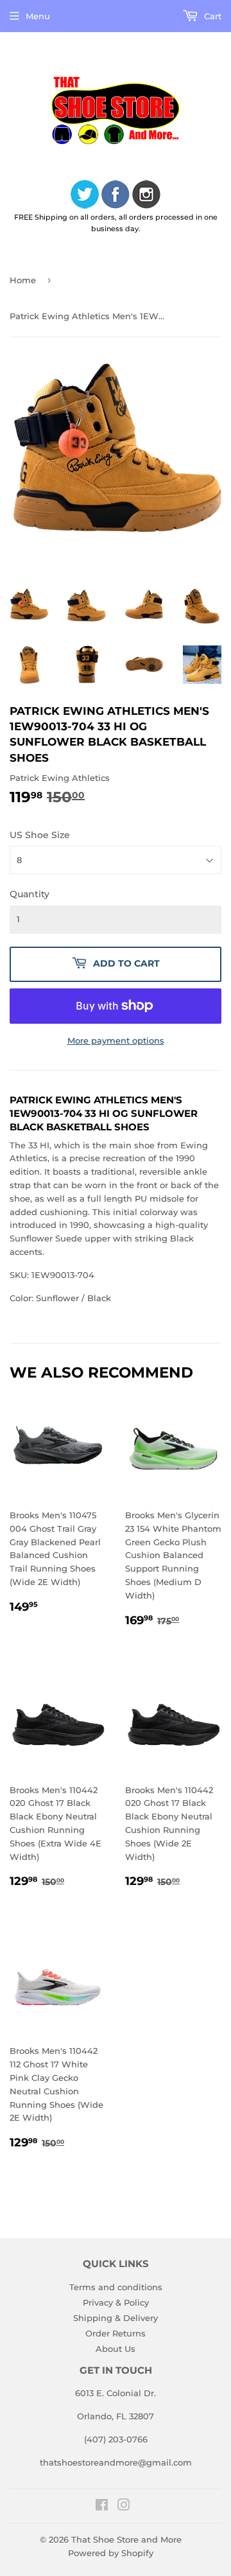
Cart (211, 16)
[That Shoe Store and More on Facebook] (102, 2507)
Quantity (30, 894)
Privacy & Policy (116, 2302)
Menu (38, 16)
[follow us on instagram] (146, 196)
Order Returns (116, 2333)
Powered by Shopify (111, 2553)
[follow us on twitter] (85, 196)
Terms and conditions (116, 2287)
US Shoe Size (40, 835)
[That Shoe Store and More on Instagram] (124, 2507)
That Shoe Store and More (126, 2539)
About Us (116, 2349)
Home (23, 280)
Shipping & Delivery (116, 2318)
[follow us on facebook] (116, 196)
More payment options (116, 1040)
